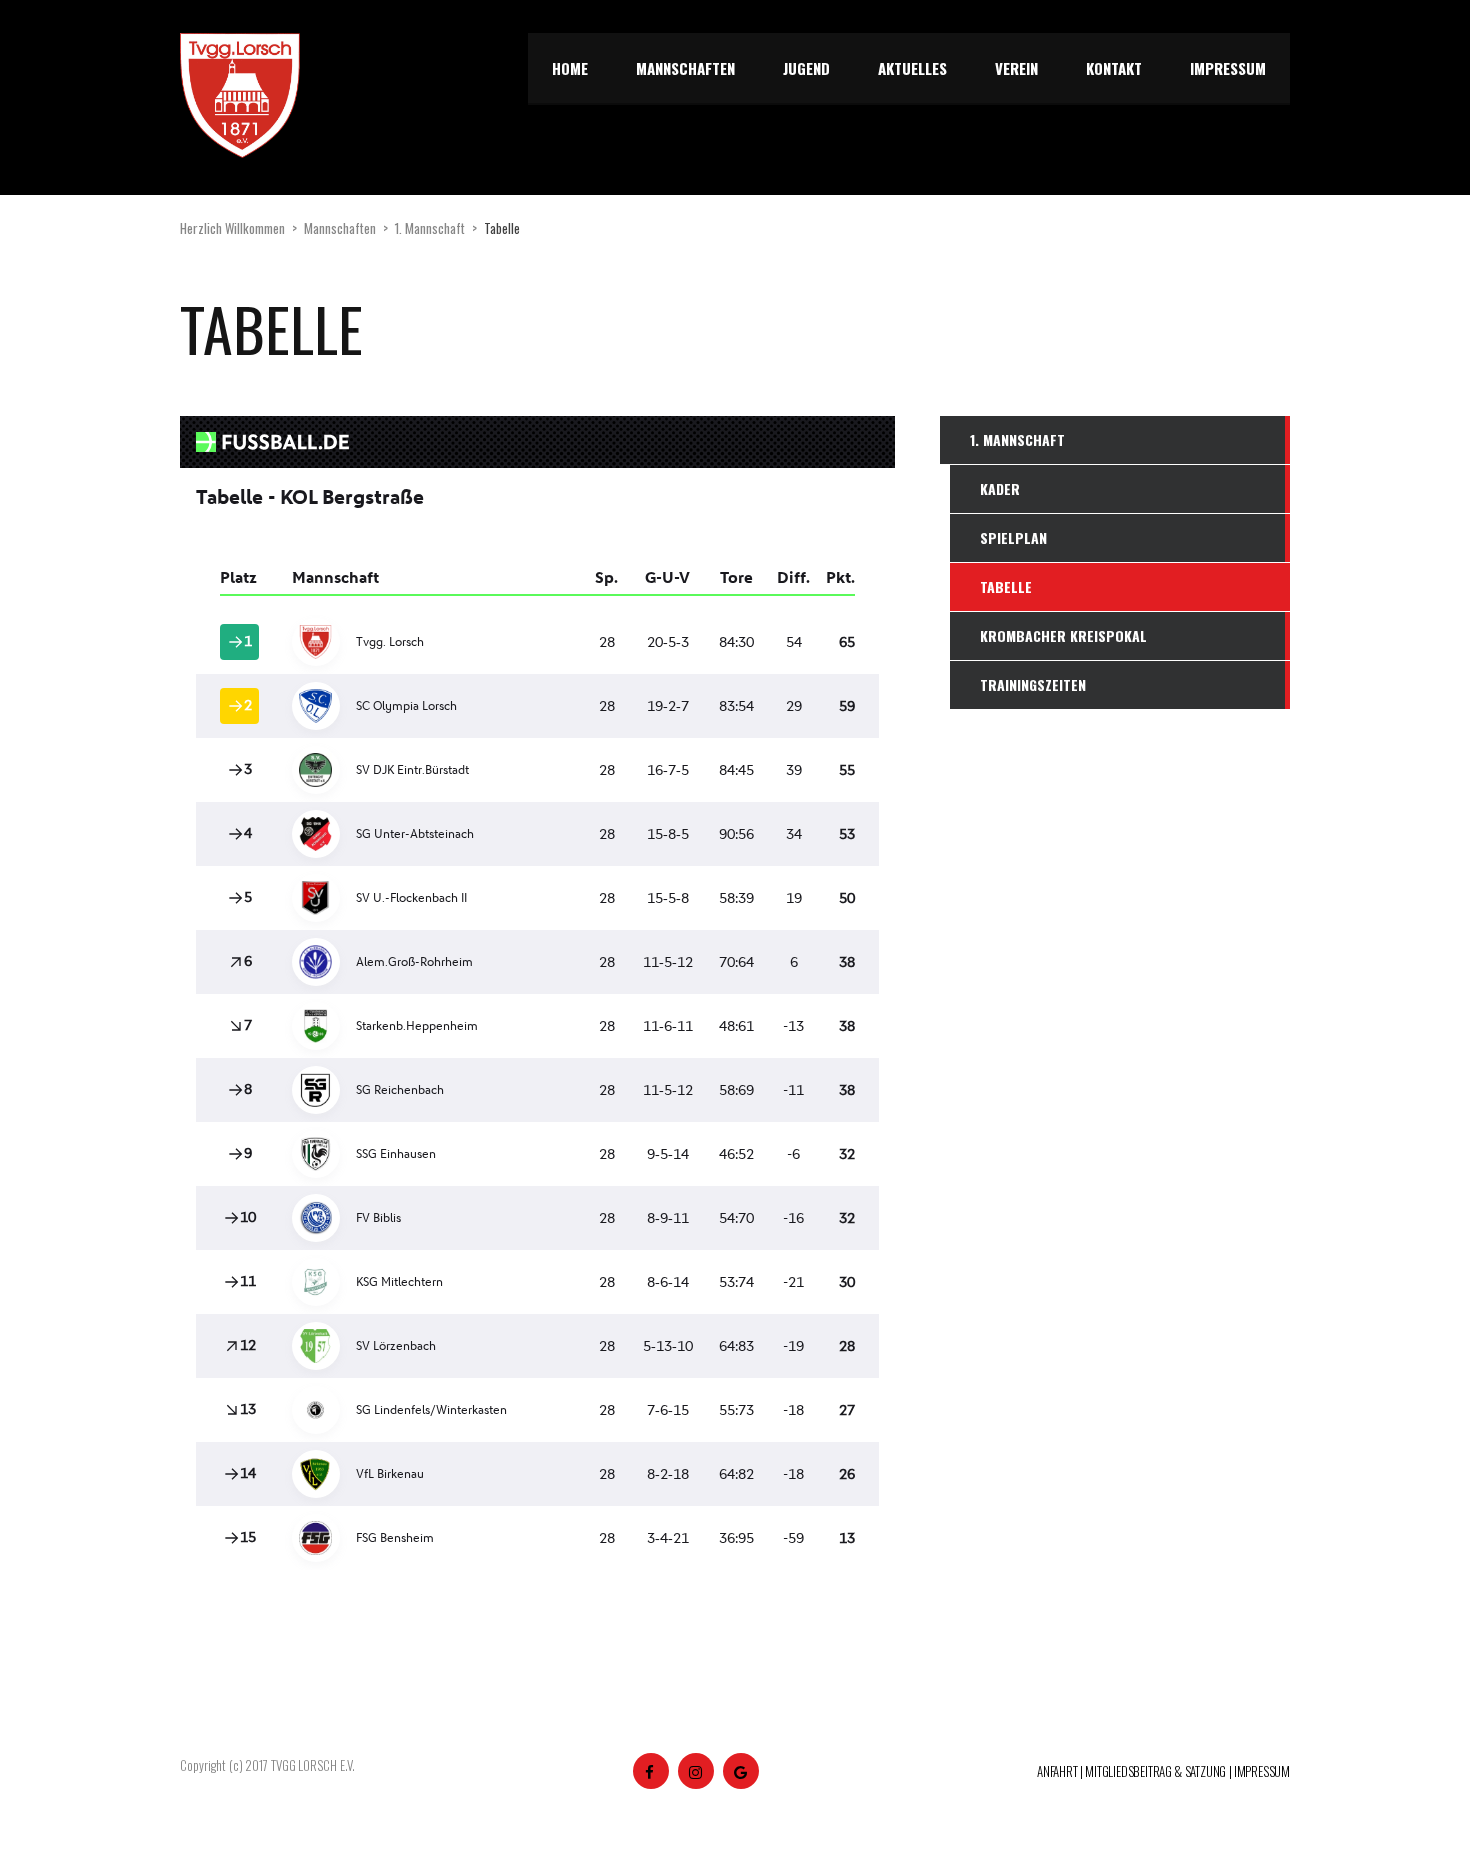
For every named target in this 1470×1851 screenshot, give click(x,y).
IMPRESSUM (1262, 1771)
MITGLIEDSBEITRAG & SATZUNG (1155, 1771)
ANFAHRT (1057, 1771)
